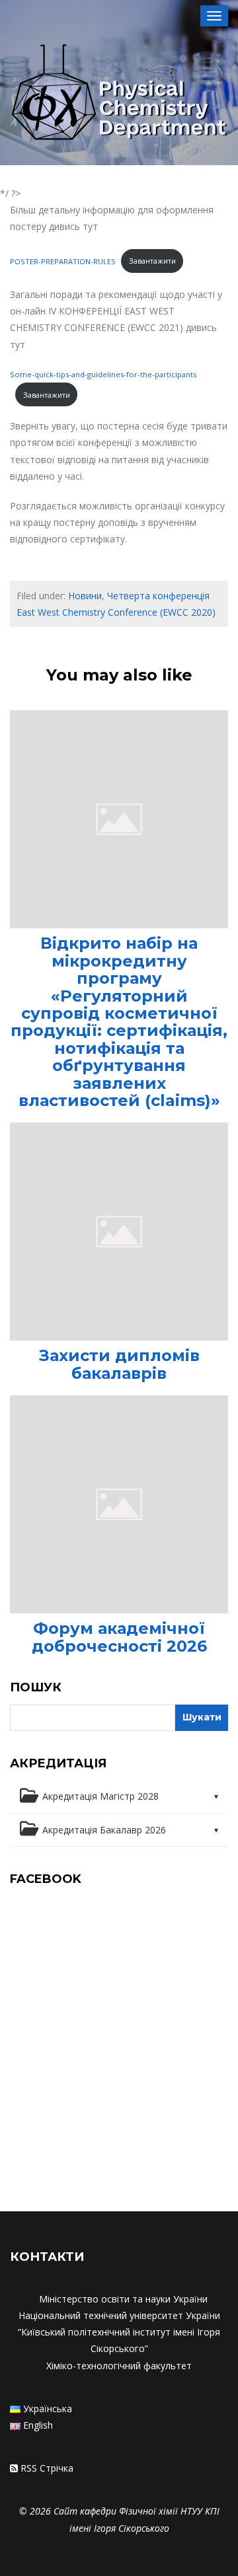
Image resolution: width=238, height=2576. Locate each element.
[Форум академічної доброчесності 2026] (119, 1503)
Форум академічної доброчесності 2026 (119, 1637)
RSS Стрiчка (47, 2468)
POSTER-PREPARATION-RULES (63, 261)
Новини (85, 596)
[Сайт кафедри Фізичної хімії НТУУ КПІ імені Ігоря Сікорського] (119, 94)
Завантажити (152, 261)
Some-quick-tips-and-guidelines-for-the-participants (103, 374)
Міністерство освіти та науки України (123, 2299)
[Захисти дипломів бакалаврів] (119, 1231)
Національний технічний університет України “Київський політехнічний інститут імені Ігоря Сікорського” (119, 2332)
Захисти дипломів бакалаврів (119, 1364)
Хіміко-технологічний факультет (119, 2366)
